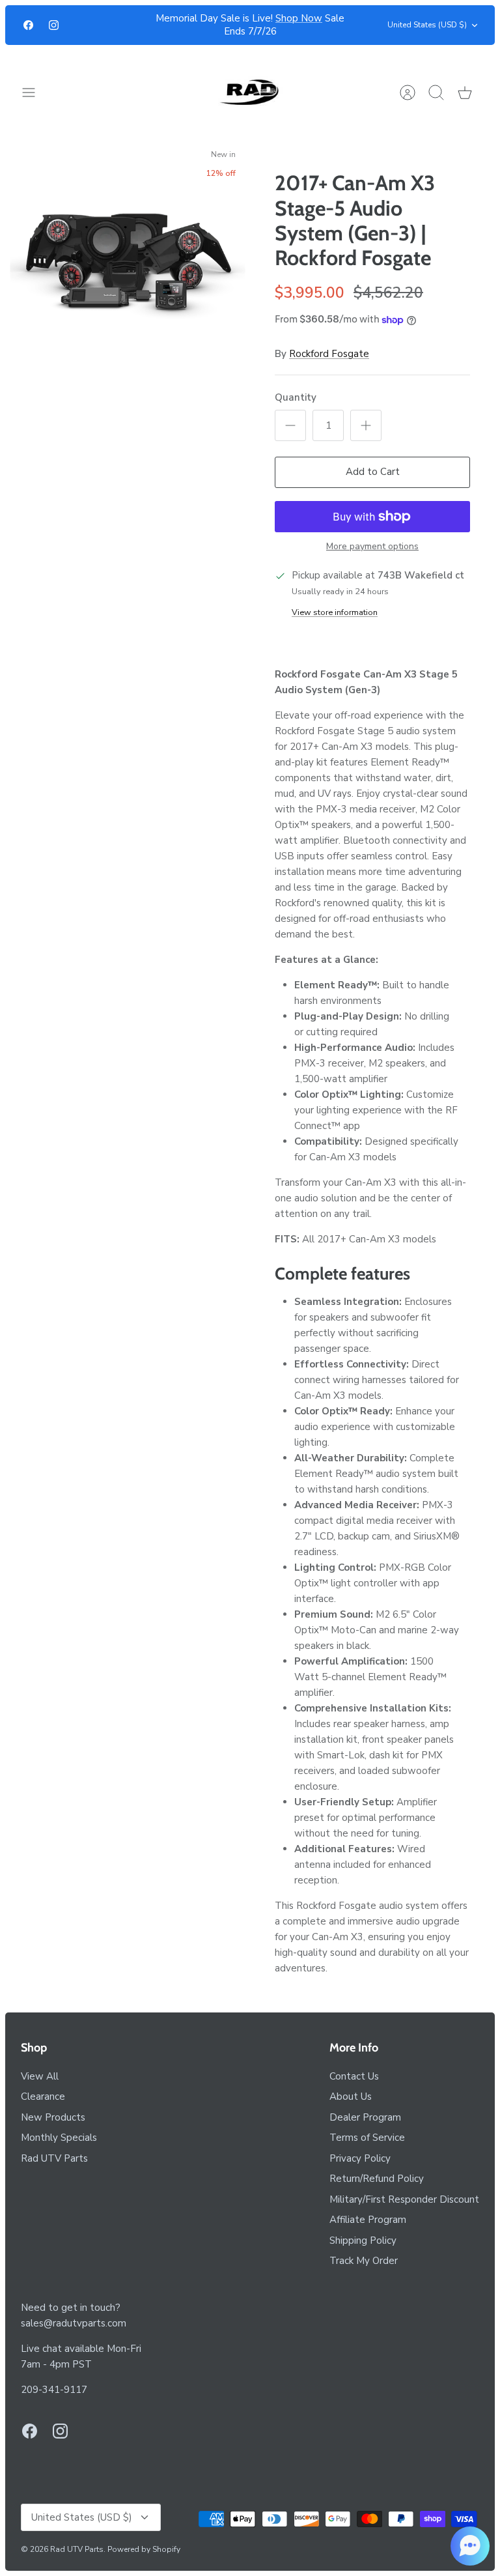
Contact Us (354, 2076)
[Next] (355, 25)
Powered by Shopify (144, 2549)
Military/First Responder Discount (404, 2199)
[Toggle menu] (35, 93)
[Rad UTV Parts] (250, 92)
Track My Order (364, 2261)
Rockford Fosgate (329, 354)
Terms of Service (367, 2138)
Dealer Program (365, 2117)
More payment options (372, 547)
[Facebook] (28, 25)
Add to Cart (373, 472)
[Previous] (145, 25)
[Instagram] (54, 25)
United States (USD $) (427, 25)
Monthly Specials (59, 2138)
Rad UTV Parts (54, 2158)
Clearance (43, 2097)
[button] (470, 2546)
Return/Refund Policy (377, 2179)
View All (40, 2076)
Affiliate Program (368, 2220)
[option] (128, 262)
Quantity (296, 397)
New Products (53, 2117)
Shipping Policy (363, 2240)
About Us (351, 2097)
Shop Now (299, 18)
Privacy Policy (360, 2158)
